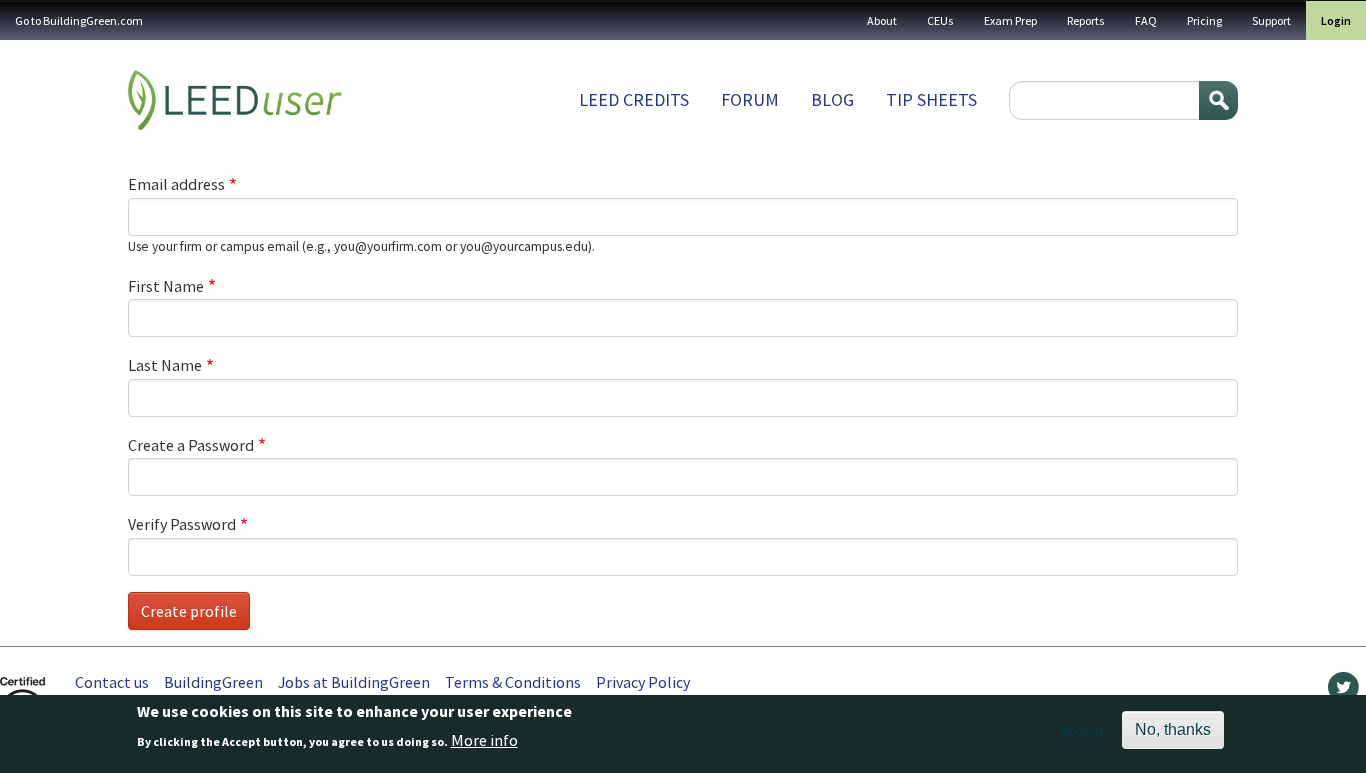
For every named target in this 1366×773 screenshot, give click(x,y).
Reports (1086, 20)
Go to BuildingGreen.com (79, 20)
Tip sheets (931, 99)
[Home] (235, 100)
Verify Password (182, 524)
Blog (832, 99)
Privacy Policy (643, 682)
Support (1271, 20)
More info (484, 740)
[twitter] (1343, 692)
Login (1336, 20)
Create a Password (191, 445)
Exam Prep (1010, 20)
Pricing (1204, 20)
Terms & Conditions (513, 682)
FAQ (1146, 20)
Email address (176, 184)
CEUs (940, 20)
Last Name (165, 365)
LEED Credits (634, 99)
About (882, 20)
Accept (1082, 730)
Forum (750, 99)
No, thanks (1173, 729)
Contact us (112, 682)
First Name (166, 286)
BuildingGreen (213, 682)
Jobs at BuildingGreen (354, 682)
